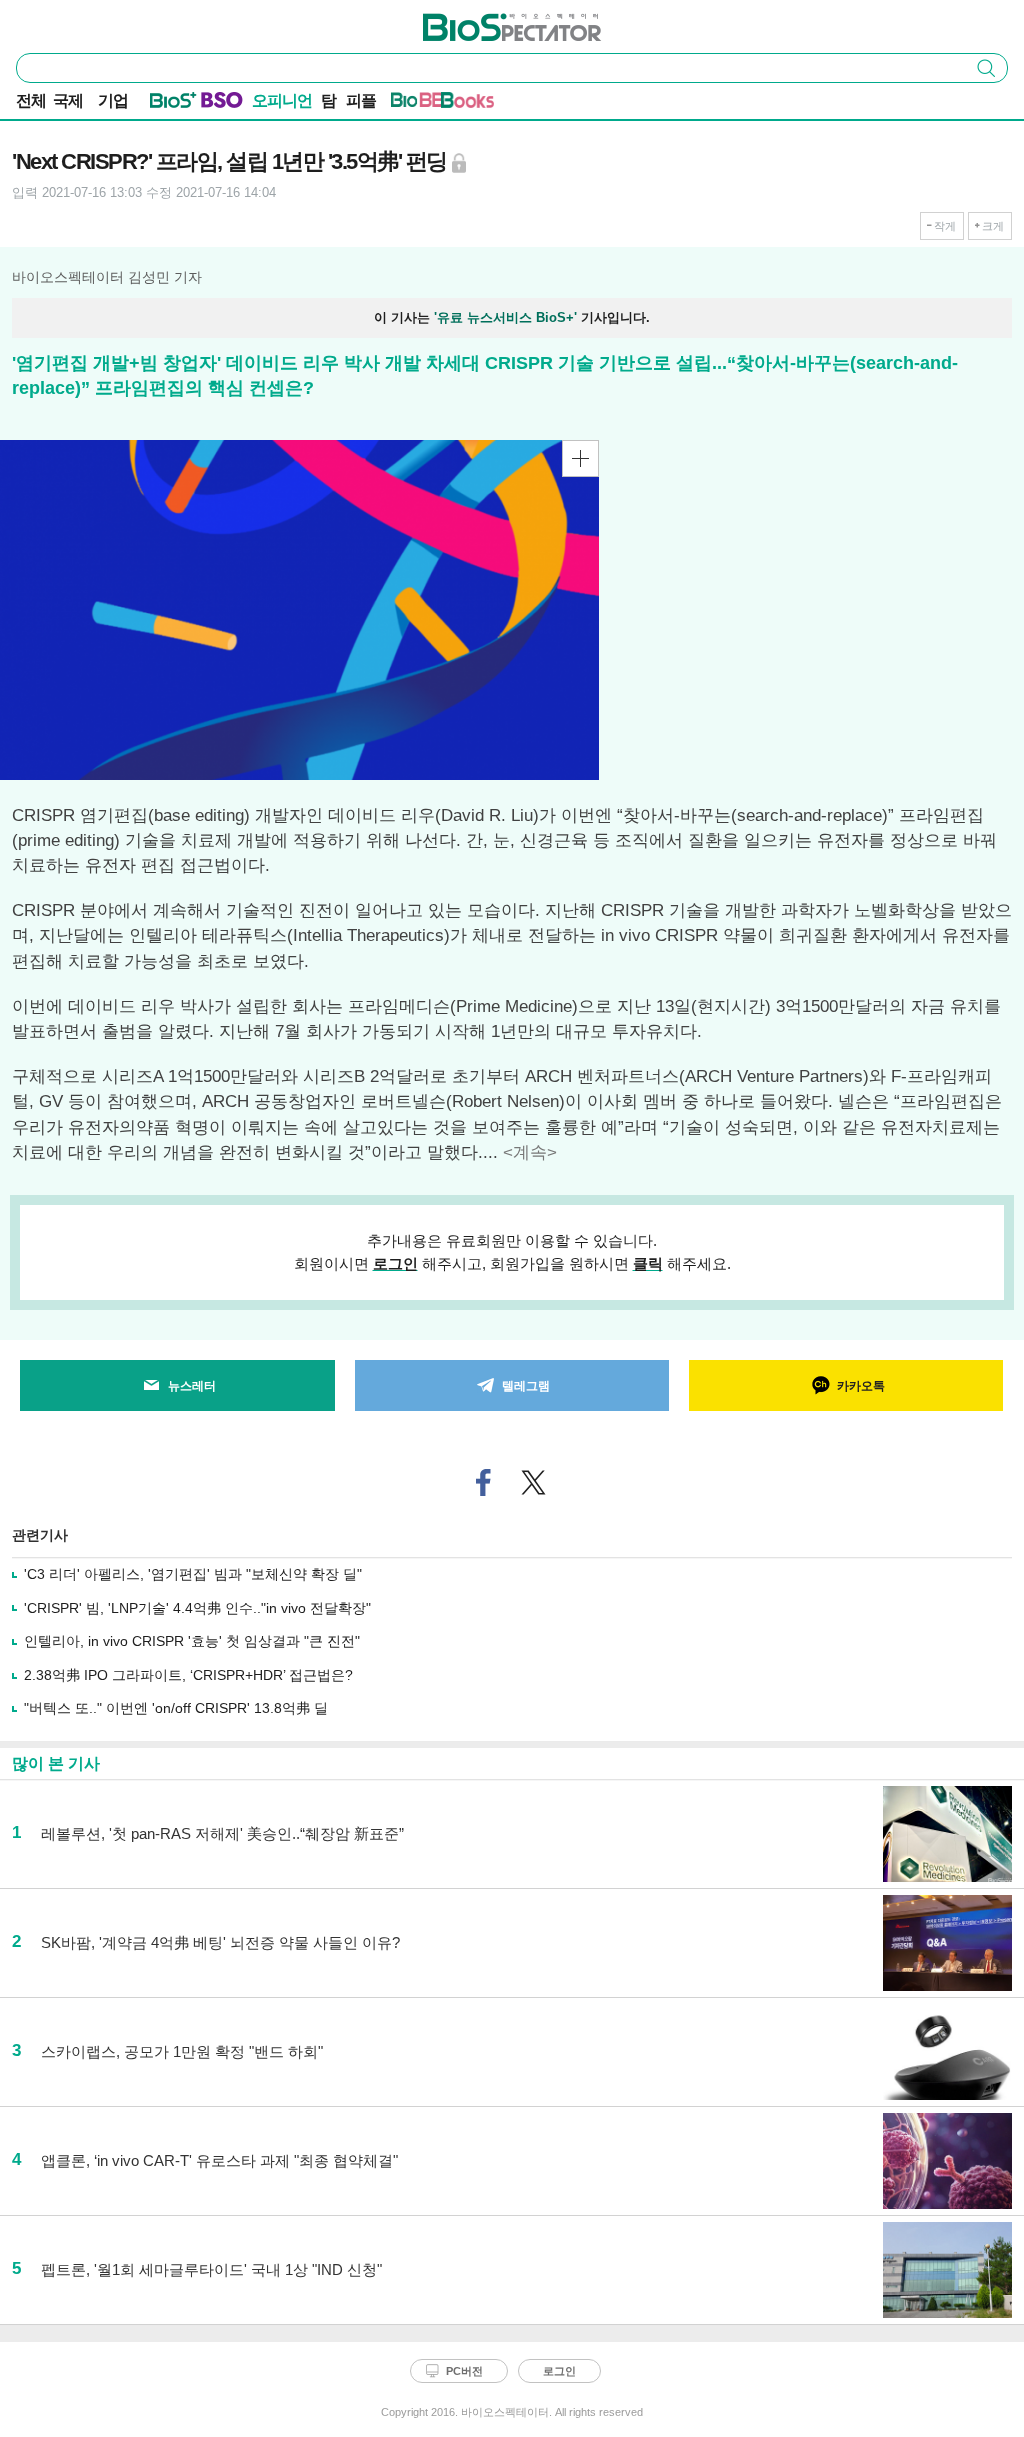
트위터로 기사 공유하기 (534, 1482)
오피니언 (282, 100)
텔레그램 (526, 1386)
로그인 (395, 1263)
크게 (993, 226)
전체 (31, 100)
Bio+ (173, 104)
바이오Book (467, 104)
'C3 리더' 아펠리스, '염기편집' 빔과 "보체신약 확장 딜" (193, 1574)
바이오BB (417, 104)
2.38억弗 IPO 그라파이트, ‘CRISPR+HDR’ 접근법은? (188, 1675)
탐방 (328, 102)
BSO (222, 104)
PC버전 (464, 2371)
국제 (68, 100)
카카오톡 (861, 1386)
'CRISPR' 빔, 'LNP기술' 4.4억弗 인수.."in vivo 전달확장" (197, 1608)
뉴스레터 (192, 1386)
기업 (113, 100)
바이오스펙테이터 (479, 21)
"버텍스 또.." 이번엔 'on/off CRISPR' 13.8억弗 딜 (176, 1708)
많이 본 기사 (56, 1763)
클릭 (648, 1263)
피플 (361, 100)
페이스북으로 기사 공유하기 (484, 1482)
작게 (945, 226)
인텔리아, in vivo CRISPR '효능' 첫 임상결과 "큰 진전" (192, 1641)
